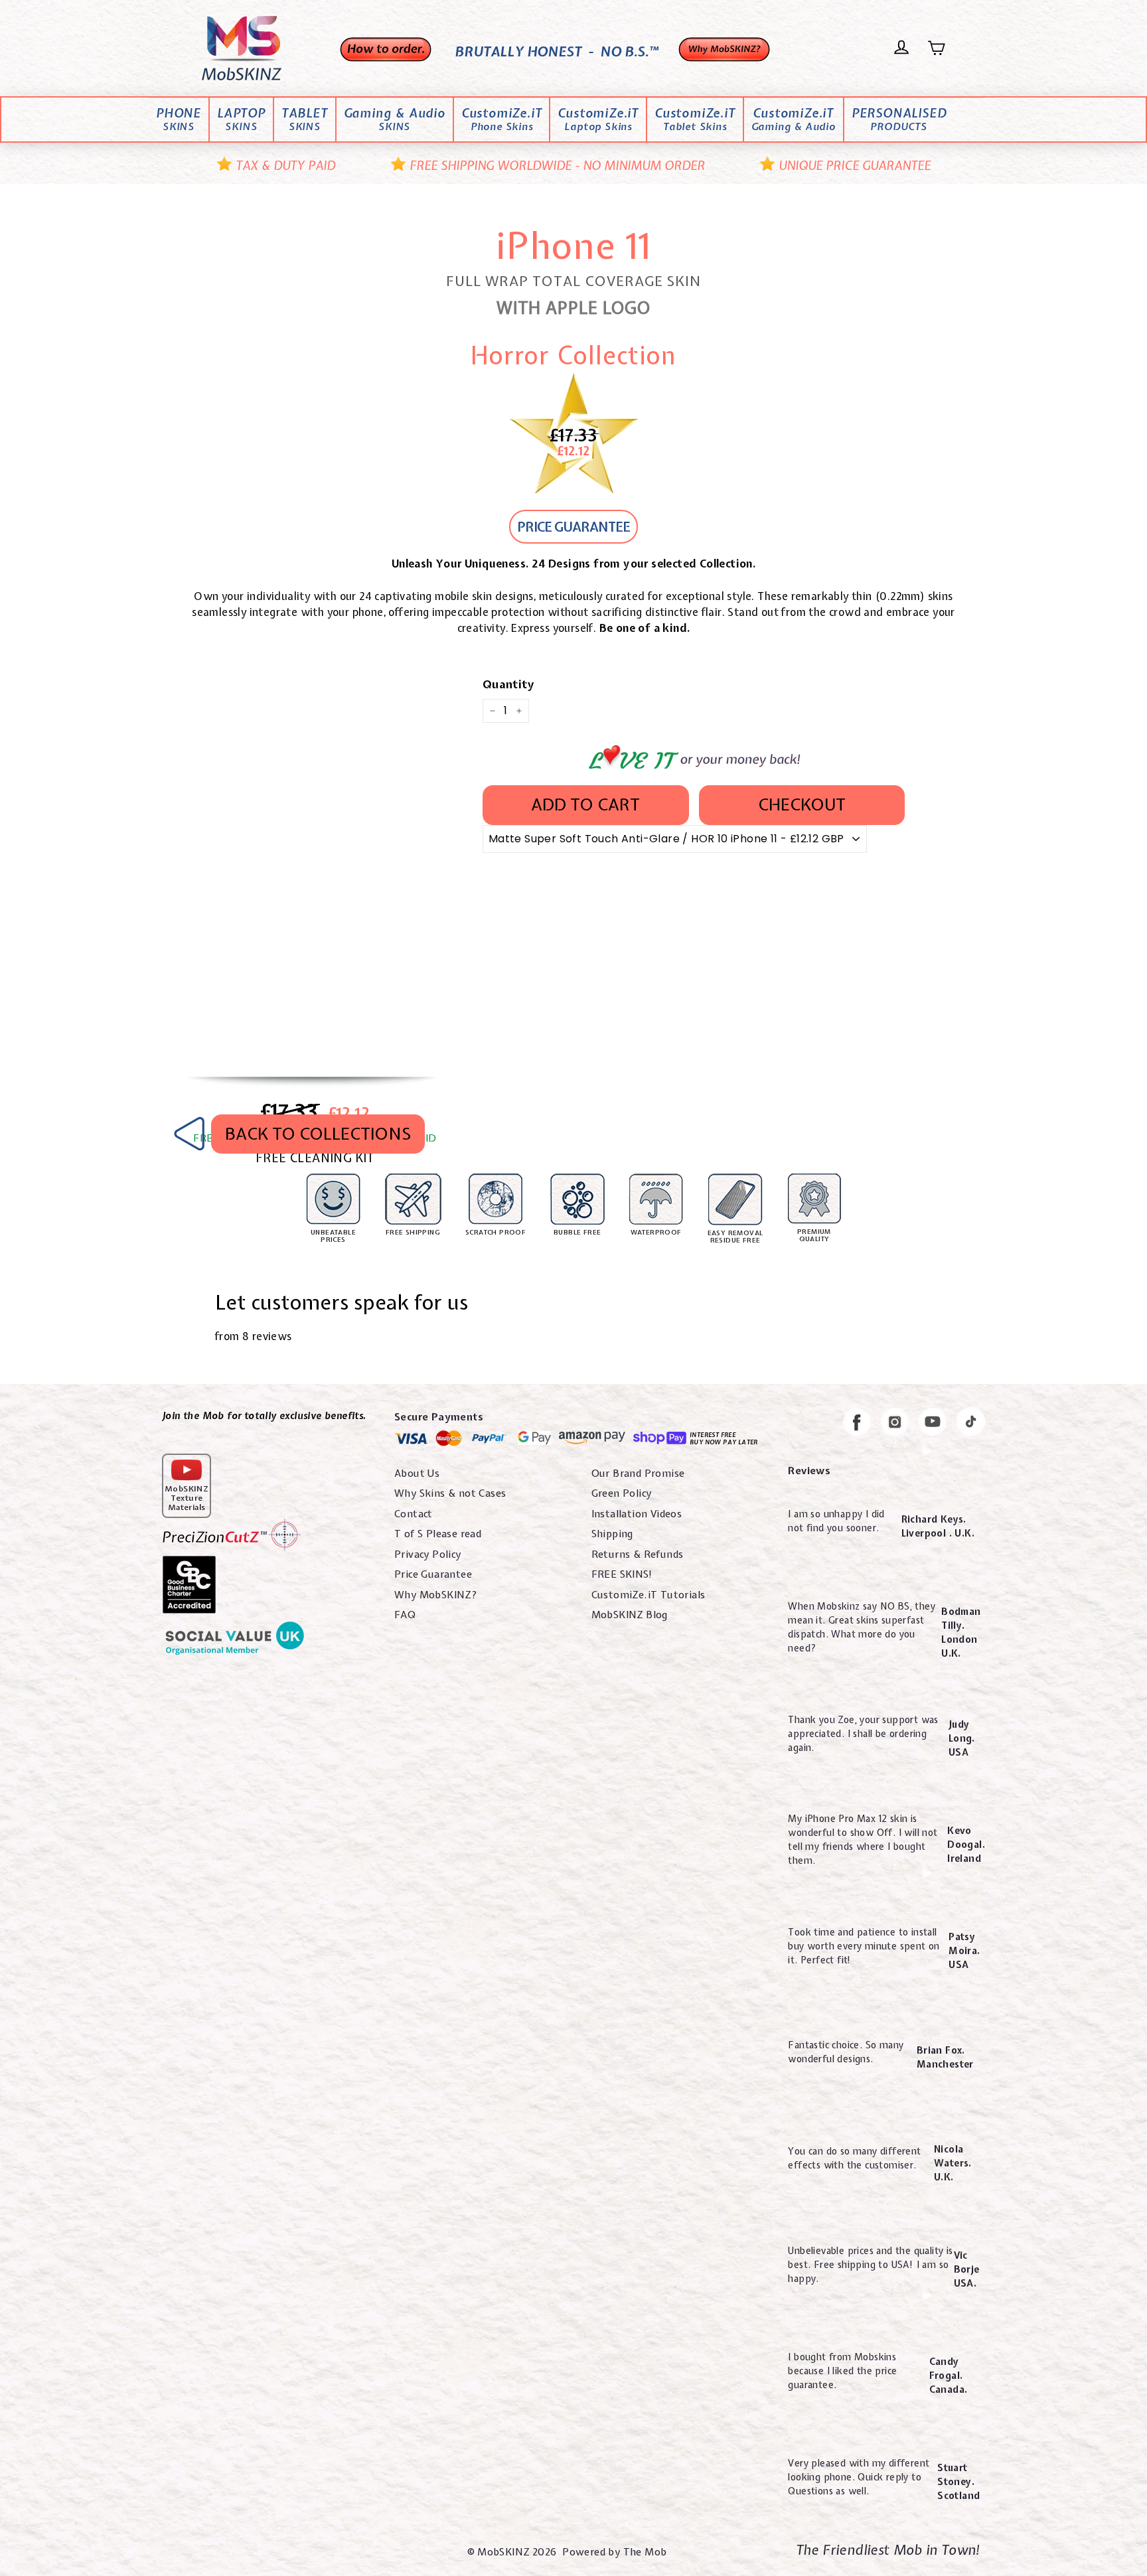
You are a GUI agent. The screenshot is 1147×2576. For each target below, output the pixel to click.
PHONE (179, 120)
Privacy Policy (428, 1554)
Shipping (612, 1534)
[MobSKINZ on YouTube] (933, 1424)
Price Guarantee (433, 1574)
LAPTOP (241, 120)
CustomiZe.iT (502, 120)
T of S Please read (438, 1534)
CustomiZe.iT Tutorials (649, 1595)
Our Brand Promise (638, 1474)
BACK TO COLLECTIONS (318, 1134)
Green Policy (622, 1493)
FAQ (405, 1615)
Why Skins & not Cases (450, 1493)
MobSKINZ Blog (630, 1615)
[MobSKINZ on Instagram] (895, 1424)
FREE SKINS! (622, 1574)
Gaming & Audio (395, 120)
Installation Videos (637, 1514)
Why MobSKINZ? (436, 1595)
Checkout (802, 804)
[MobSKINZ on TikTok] (971, 1424)
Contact (414, 1514)
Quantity (508, 684)
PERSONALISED (899, 120)
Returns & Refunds (638, 1554)
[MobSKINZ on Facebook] (857, 1424)
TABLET (305, 120)
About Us (417, 1474)
